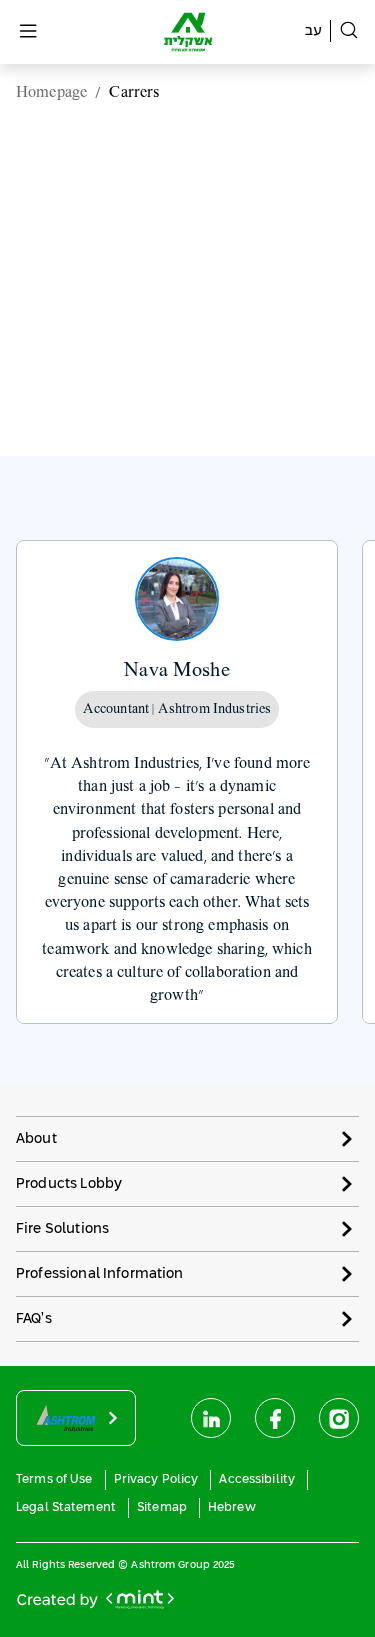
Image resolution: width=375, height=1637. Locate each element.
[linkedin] (211, 1418)
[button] (187, 1138)
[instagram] (339, 1418)
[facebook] (275, 1418)
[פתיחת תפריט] (28, 32)
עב (313, 31)
